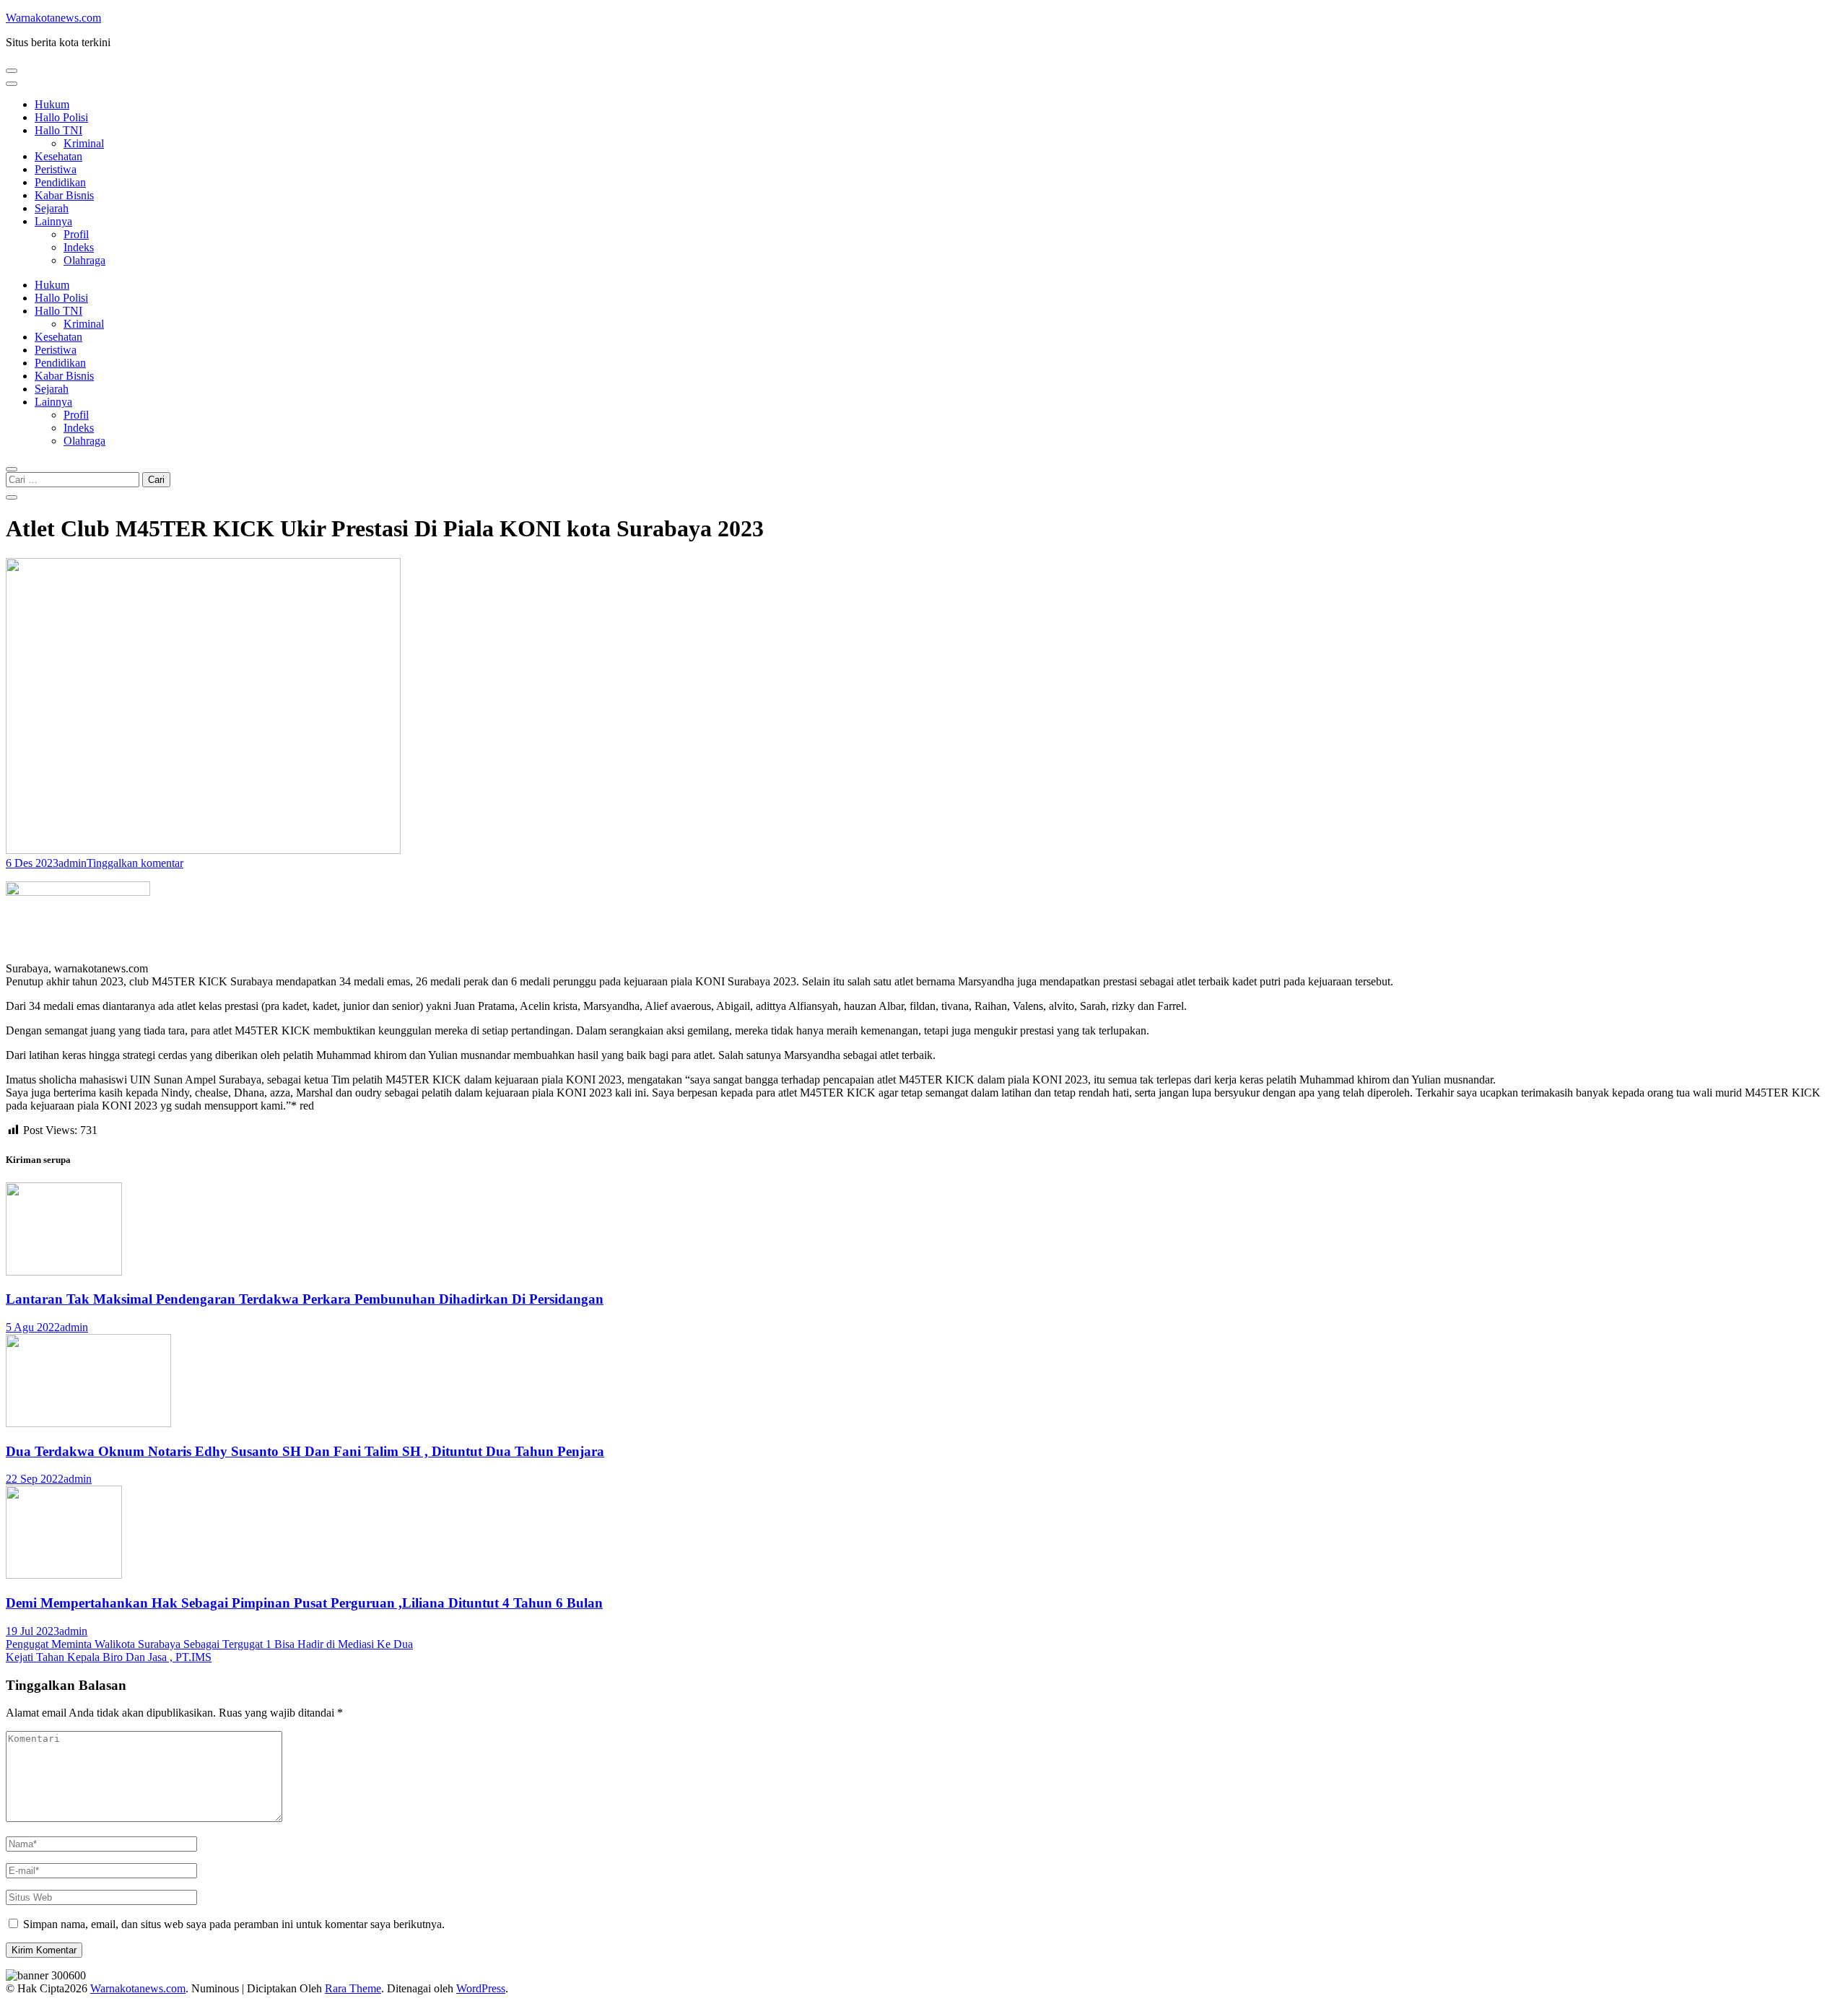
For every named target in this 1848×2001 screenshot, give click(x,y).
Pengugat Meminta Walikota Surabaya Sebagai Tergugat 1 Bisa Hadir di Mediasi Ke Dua (209, 1644)
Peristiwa (56, 169)
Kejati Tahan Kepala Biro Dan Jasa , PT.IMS (109, 1657)
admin (73, 863)
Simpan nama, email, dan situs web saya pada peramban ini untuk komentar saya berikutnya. (234, 1924)
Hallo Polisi (61, 117)
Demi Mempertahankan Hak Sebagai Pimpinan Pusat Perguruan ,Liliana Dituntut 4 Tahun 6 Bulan (304, 1603)
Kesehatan (58, 156)
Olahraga (84, 260)
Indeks (79, 247)
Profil (76, 234)
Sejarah (52, 208)
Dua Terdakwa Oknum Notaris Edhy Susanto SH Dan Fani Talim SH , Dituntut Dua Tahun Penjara (305, 1451)
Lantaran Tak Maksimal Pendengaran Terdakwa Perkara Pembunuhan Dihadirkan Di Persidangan (305, 1299)
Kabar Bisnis (64, 195)
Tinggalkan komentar (135, 863)
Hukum (52, 104)
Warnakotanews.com (53, 18)
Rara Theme (353, 1988)
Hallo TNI (58, 130)
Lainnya (53, 221)
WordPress (481, 1988)
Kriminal (84, 143)
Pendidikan (60, 182)
